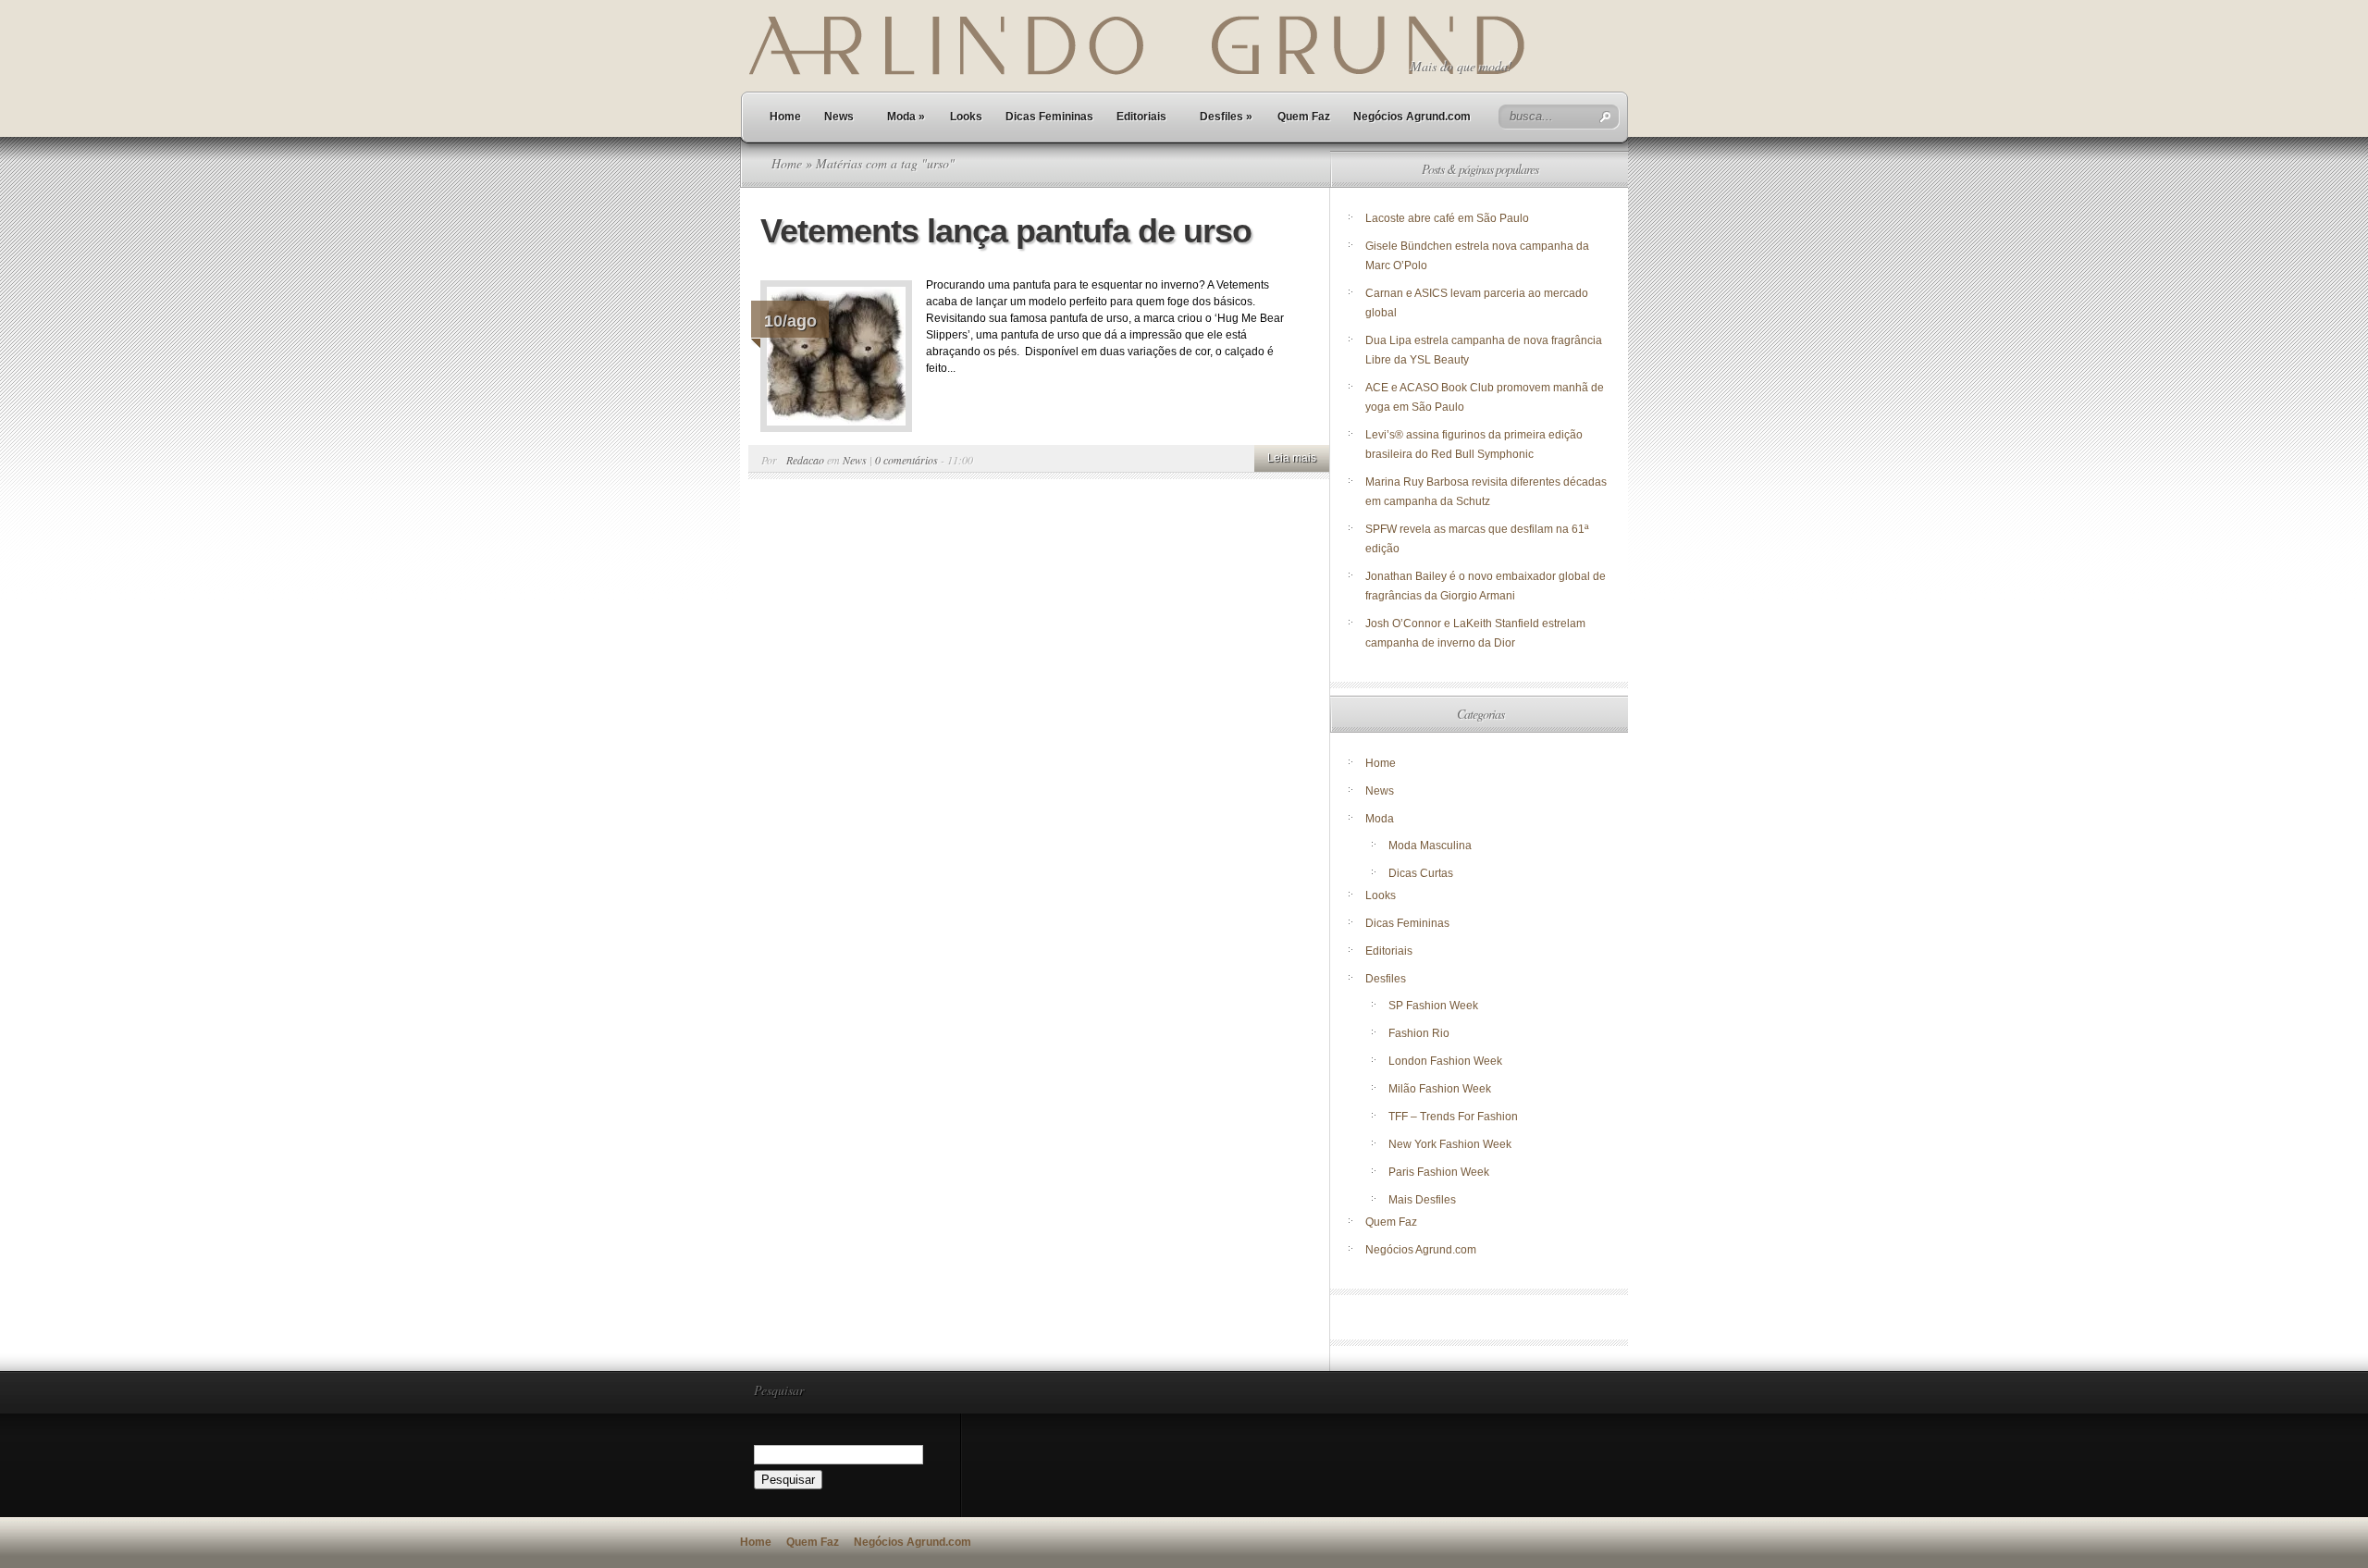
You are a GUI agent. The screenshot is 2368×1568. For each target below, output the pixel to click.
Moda (906, 117)
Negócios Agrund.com (1412, 117)
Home (785, 117)
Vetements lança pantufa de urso (1006, 231)
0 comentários (906, 460)
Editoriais (1141, 117)
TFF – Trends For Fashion (1453, 1117)
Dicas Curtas (1421, 873)
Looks (966, 117)
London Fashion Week (1445, 1061)
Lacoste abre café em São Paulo (1447, 218)
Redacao (805, 460)
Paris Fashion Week (1439, 1172)
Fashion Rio (1419, 1033)
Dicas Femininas (1049, 117)
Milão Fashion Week (1440, 1089)
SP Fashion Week (1433, 1006)
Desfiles (1226, 117)
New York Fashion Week (1450, 1144)
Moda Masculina (1430, 846)
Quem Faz (1304, 117)
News (839, 117)
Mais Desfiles (1422, 1200)
